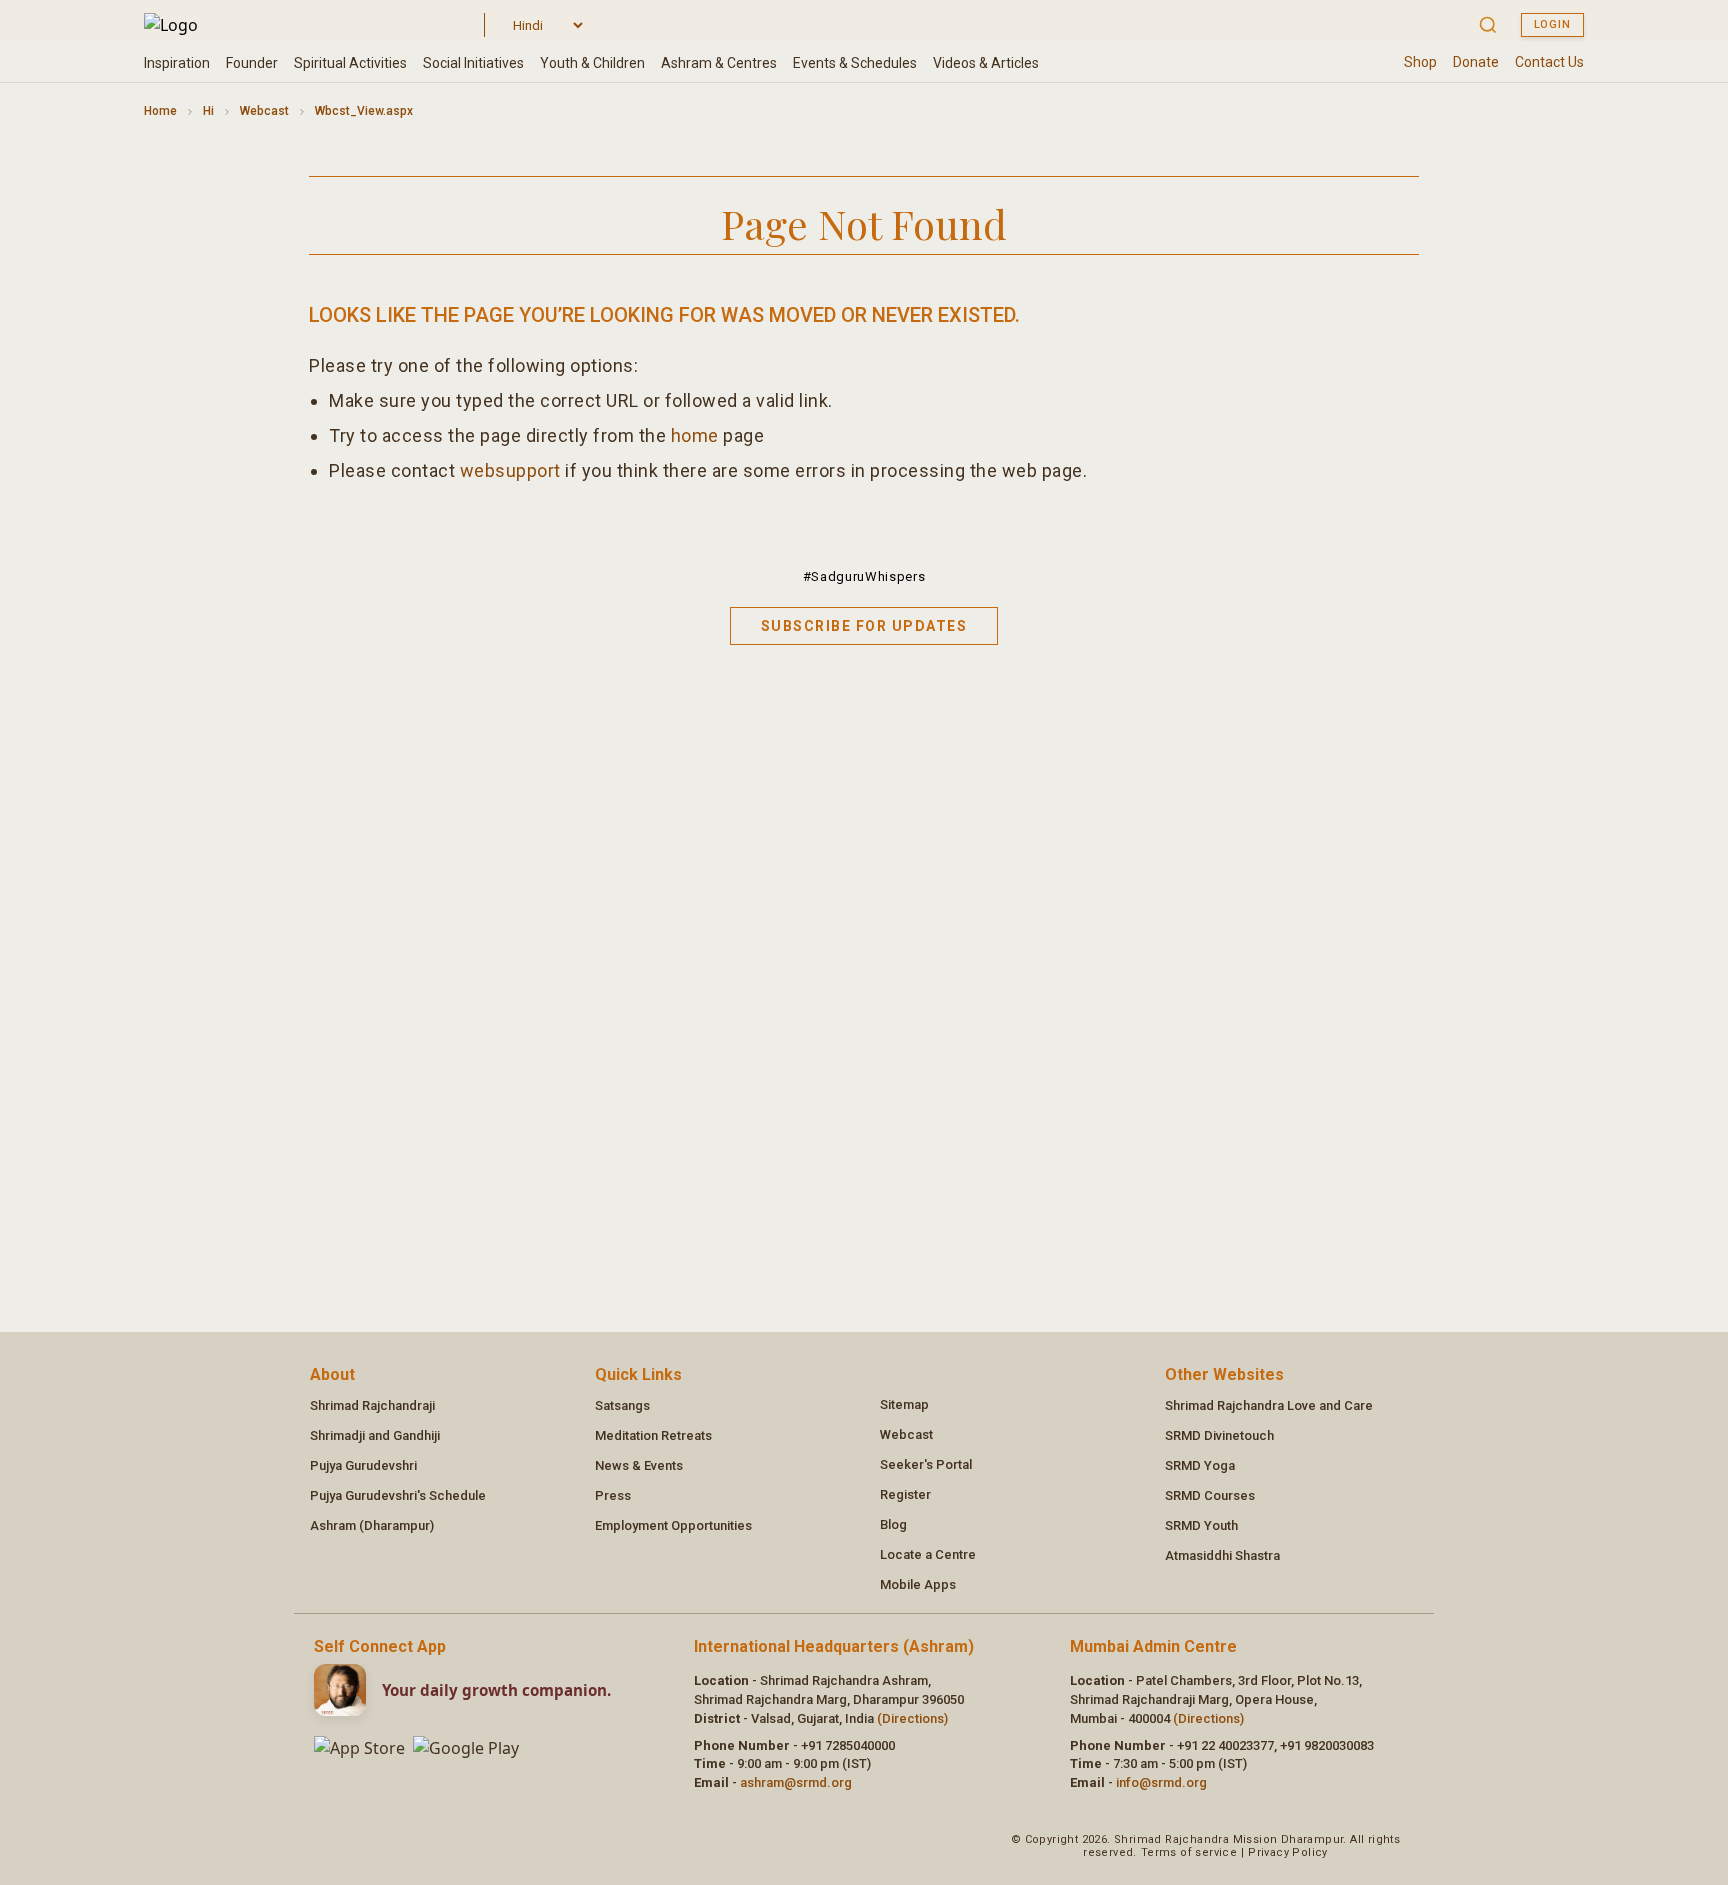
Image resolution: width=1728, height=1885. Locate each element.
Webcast (264, 111)
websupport (510, 470)
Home (160, 111)
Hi (208, 111)
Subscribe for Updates (864, 626)
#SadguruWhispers (864, 576)
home (695, 435)
